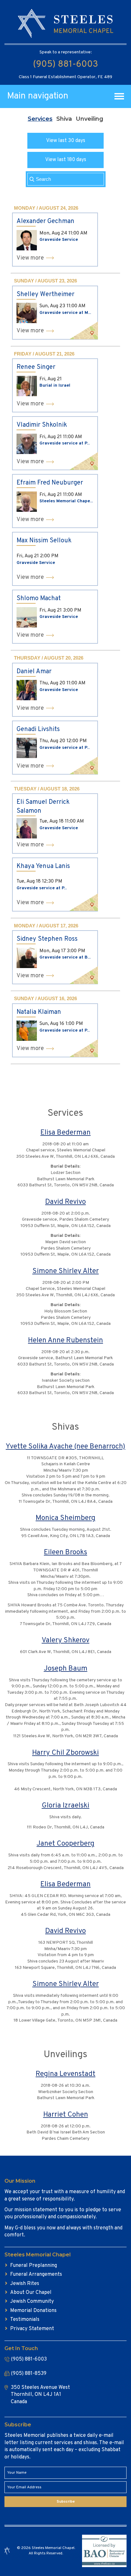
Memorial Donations (33, 2311)
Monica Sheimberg (65, 1518)
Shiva (64, 119)
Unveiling (90, 119)
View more (30, 258)
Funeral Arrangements (36, 2274)
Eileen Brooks (65, 1552)
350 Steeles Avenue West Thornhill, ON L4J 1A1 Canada (40, 2395)
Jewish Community (32, 2301)
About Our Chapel (31, 2293)
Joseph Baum (66, 1669)
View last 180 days (66, 160)
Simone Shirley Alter (66, 1271)
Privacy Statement (32, 2329)
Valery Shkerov (65, 1641)
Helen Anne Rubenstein (65, 1341)
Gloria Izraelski (65, 1806)
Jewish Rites (25, 2284)
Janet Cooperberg (65, 1844)
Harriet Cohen (66, 2115)
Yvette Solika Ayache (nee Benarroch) (65, 1447)
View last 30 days (66, 141)
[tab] (40, 119)
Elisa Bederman (65, 1133)
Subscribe (66, 2502)
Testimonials (25, 2320)
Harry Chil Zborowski (65, 1753)
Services (40, 119)
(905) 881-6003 (65, 64)
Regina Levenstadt (65, 2074)
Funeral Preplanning (34, 2266)
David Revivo (65, 1202)
